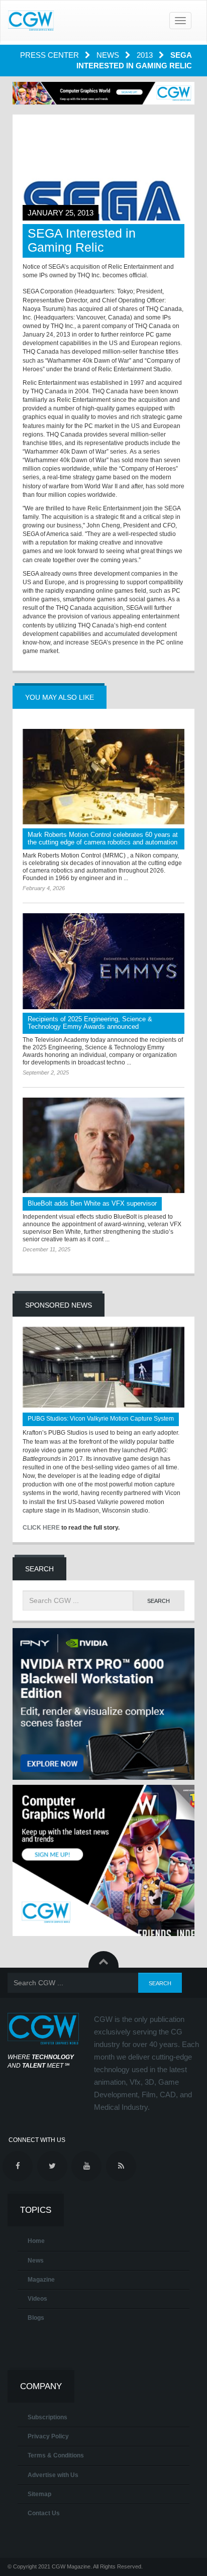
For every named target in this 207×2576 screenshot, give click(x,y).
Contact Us (44, 2513)
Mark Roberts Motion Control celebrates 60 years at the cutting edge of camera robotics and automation (103, 838)
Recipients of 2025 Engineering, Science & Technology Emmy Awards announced (90, 1023)
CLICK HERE (41, 1528)
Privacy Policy (48, 2436)
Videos (37, 2299)
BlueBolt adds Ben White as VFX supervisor (92, 1203)
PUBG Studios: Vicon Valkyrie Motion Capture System (101, 1419)
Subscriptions (47, 2417)
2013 (146, 55)
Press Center (50, 55)
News (109, 55)
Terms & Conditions (56, 2455)
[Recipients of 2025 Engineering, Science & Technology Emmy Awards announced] (103, 961)
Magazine (41, 2280)
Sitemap (39, 2494)
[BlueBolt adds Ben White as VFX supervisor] (103, 1146)
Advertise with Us (53, 2475)
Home (36, 2241)
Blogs (36, 2318)
